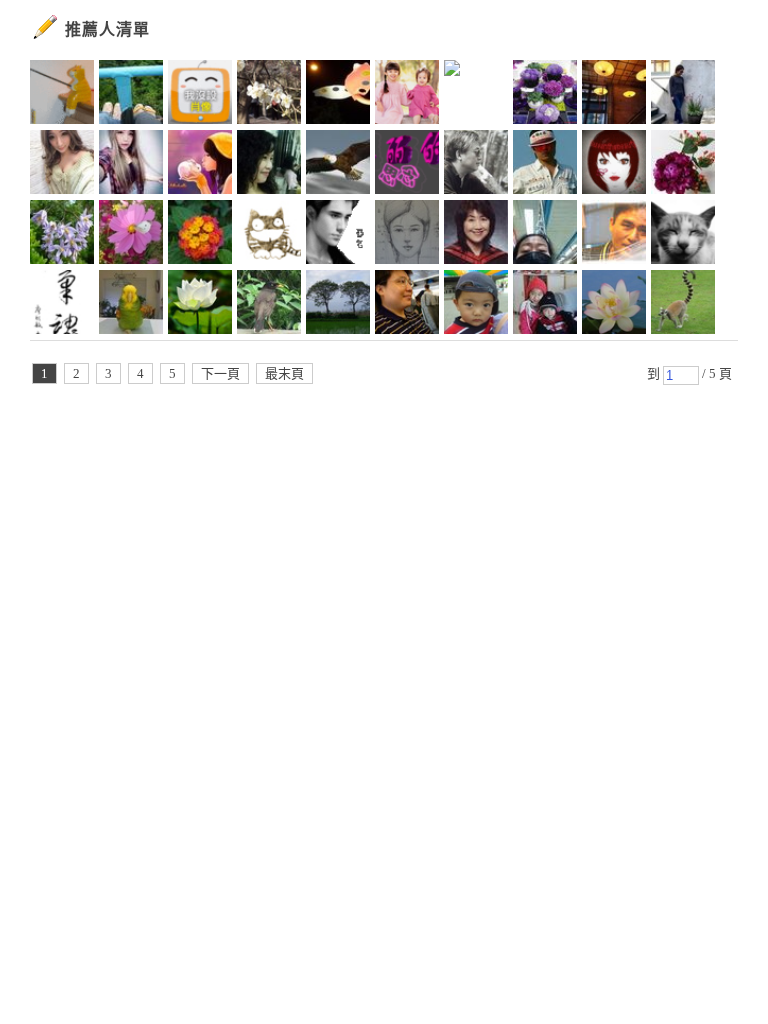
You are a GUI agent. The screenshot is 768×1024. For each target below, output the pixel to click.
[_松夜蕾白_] (407, 165)
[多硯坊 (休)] (545, 305)
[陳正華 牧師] (476, 235)
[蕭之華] (269, 305)
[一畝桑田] (683, 305)
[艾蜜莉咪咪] (614, 95)
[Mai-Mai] (476, 305)
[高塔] (476, 165)
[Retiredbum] (407, 95)
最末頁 (284, 373)
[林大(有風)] (614, 235)
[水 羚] (407, 235)
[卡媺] (200, 235)
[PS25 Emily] (131, 165)
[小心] (131, 305)
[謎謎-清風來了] (62, 305)
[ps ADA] (62, 165)
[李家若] (269, 235)
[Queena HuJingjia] (545, 235)
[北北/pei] (683, 235)
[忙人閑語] (683, 95)
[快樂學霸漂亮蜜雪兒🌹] (200, 165)
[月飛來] (407, 305)
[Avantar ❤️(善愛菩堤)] (476, 95)
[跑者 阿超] (338, 95)
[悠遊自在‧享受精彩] (614, 165)
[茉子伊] (200, 305)
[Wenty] (269, 95)
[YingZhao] (338, 165)
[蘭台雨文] (683, 165)
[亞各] (338, 235)
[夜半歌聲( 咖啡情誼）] (269, 165)
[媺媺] (62, 235)
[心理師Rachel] (338, 305)
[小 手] (62, 95)
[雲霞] (614, 305)
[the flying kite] (131, 95)
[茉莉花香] (545, 95)
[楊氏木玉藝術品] (545, 165)
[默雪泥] (131, 235)
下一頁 (220, 373)
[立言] (200, 95)
